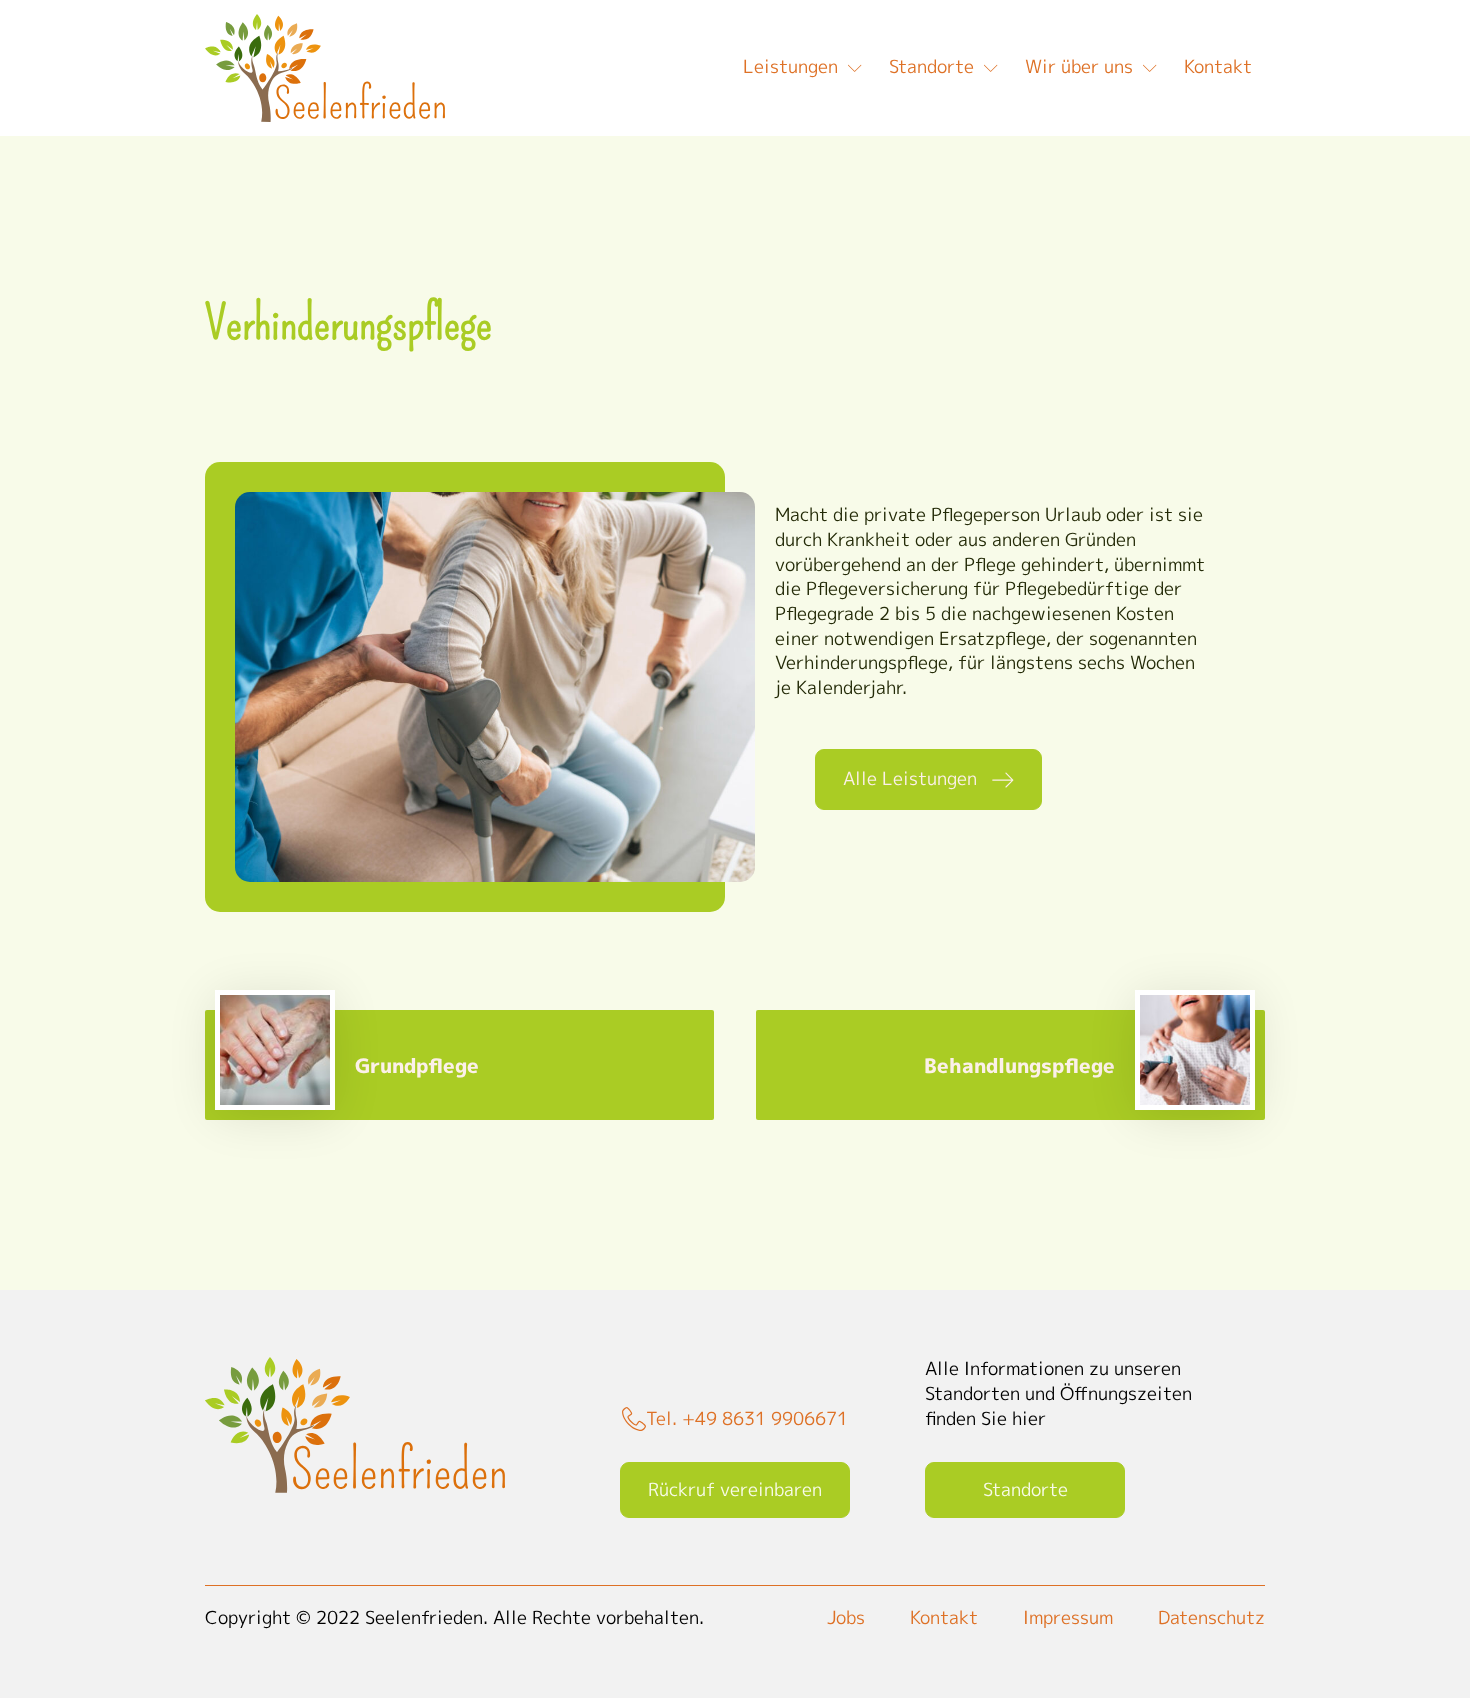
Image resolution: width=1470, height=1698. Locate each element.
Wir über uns (1079, 66)
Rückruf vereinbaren (735, 1489)
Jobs (846, 1618)
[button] (928, 779)
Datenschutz (1211, 1618)
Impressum (1068, 1618)
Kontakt (1218, 66)
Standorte (931, 66)
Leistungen (790, 66)
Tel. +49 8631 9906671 (747, 1419)
